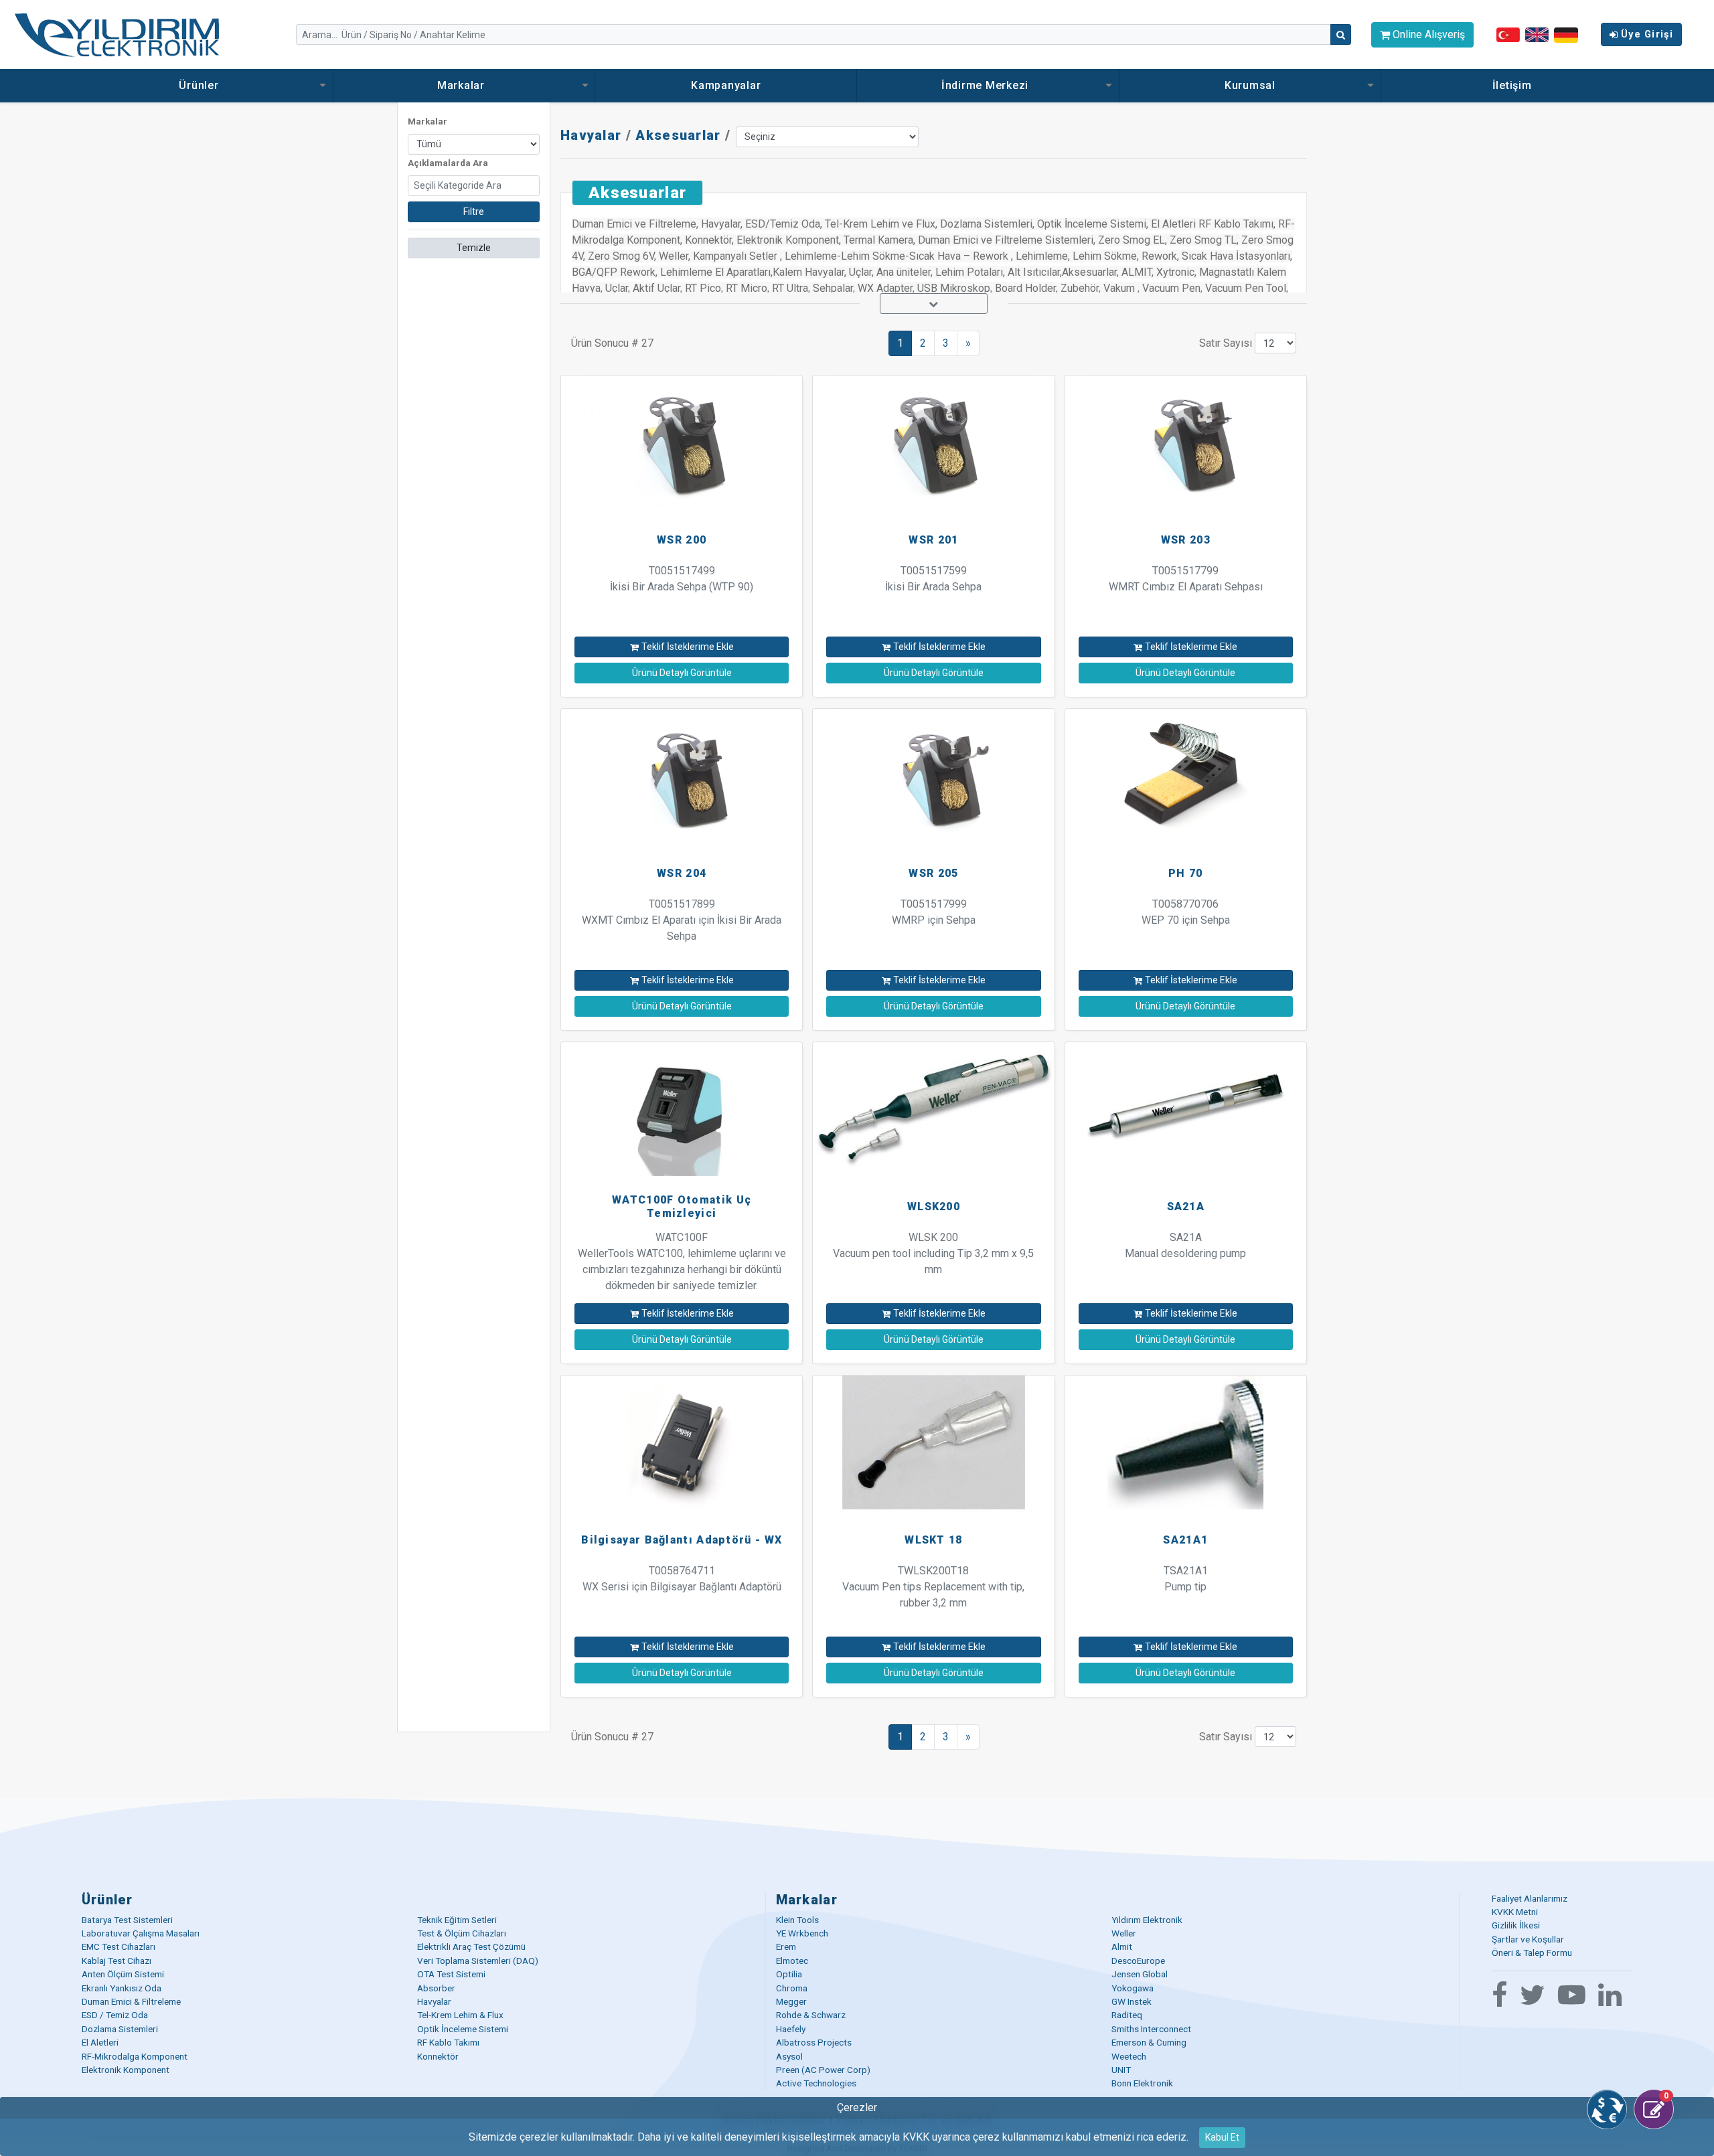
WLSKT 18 (933, 1540)
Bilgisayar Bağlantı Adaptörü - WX (682, 1540)
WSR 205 (933, 873)
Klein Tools (797, 1920)
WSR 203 (1186, 540)
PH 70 (1186, 873)
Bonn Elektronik (1142, 2083)
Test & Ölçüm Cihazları (462, 1933)
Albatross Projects (814, 2042)
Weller (1124, 1933)
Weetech (1129, 2056)
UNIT (1121, 2070)
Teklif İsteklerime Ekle (688, 647)
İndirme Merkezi (987, 85)
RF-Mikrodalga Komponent (135, 2056)
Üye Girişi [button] (1647, 34)
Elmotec (792, 1961)
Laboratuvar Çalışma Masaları (141, 1933)
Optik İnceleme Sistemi (463, 2029)
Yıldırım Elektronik (1147, 1920)
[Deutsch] (1566, 34)
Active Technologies (816, 2083)
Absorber (436, 1988)
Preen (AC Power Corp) (823, 2070)
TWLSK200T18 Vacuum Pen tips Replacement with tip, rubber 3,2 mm (933, 1587)
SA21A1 (1185, 1540)
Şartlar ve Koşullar (1528, 1939)
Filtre (474, 212)
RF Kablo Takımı (448, 2042)
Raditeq (1127, 2015)
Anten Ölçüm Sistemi (123, 1974)
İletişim (1512, 85)
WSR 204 (682, 873)
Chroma (792, 1988)
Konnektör (438, 2056)
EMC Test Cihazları (119, 1946)
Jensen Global (1140, 1974)
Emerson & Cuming (1149, 2042)
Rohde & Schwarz (811, 2015)
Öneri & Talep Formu (1532, 1953)
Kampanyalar (726, 85)
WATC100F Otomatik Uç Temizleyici (682, 1206)
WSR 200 (682, 540)
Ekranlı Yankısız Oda (122, 1988)
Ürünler (200, 85)
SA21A (1186, 1207)
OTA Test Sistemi (451, 1974)
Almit (1122, 1946)
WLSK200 (934, 1207)
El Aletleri (100, 2042)
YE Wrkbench (802, 1933)
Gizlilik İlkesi (1516, 1925)
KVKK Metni (1515, 1912)
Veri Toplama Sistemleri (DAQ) (478, 1961)
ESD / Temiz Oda (115, 2015)
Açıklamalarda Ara (448, 163)
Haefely (791, 2029)
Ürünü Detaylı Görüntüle (682, 673)
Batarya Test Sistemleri (127, 1920)
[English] (1537, 34)
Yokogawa (1133, 1988)
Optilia (789, 1974)
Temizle (474, 248)
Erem (786, 1946)
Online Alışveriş (1427, 34)
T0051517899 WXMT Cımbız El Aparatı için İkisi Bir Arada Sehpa (682, 920)
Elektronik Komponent (126, 2070)
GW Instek (1132, 2001)
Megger (791, 2001)
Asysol (789, 2056)
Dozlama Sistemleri (120, 2029)
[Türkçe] (1508, 34)
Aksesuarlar (678, 135)
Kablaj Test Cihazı (116, 1961)
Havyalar (591, 135)
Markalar (463, 85)
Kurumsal (1250, 85)
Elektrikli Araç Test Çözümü (471, 1946)
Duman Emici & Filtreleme (131, 2001)
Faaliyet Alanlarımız (1530, 1898)
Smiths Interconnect (1151, 2029)
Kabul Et (1222, 2137)
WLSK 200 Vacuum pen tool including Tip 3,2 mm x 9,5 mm (933, 1253)
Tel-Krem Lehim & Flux (460, 2015)
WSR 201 (933, 540)
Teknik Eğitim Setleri (457, 1920)
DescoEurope (1138, 1961)
